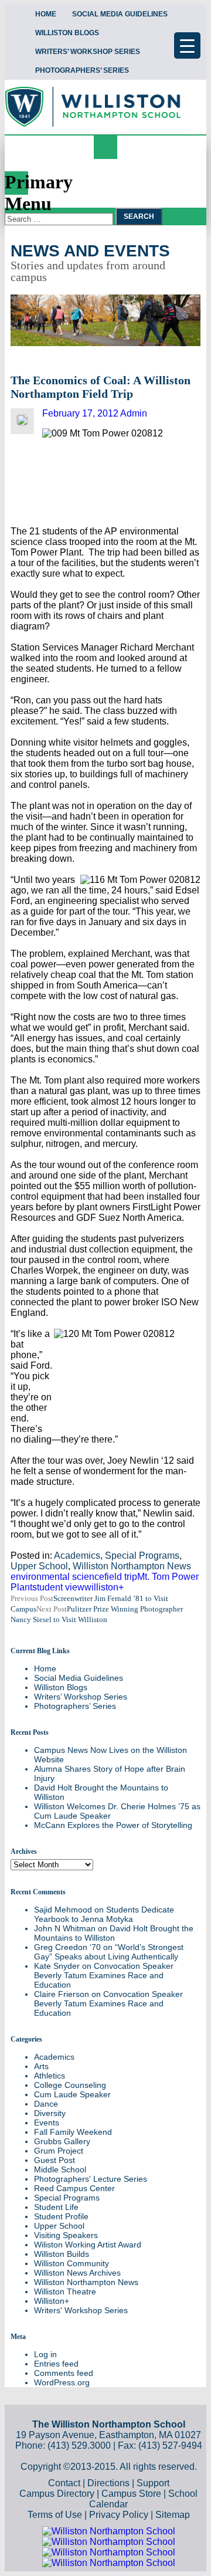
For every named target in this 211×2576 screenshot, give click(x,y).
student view (58, 1587)
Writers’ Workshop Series (88, 52)
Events (47, 2123)
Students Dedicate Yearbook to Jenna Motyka (104, 1914)
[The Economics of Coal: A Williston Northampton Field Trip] (22, 423)
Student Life (56, 2207)
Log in (45, 2354)
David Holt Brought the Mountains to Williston (114, 1933)
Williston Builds (62, 2254)
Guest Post (55, 2160)
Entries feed (56, 2364)
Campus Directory (57, 2494)
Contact (64, 2483)
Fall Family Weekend (73, 2132)
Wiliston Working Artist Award (88, 2245)
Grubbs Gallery (62, 2141)
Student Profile (61, 2216)
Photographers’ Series (82, 70)
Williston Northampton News (132, 1566)
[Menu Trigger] (187, 45)
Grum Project (59, 2151)
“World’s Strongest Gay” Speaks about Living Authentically (109, 1952)
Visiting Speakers (66, 2235)
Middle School (60, 2169)
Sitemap (173, 2515)
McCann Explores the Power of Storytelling (113, 1825)
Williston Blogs (67, 33)
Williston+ (52, 2301)
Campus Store (131, 2494)
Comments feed (64, 2373)
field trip (121, 1577)
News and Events (90, 251)
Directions (108, 2483)
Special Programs (142, 1556)
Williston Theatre (65, 2291)
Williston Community (72, 2263)
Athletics (50, 2076)
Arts (41, 2066)
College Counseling (70, 2085)
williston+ (104, 1587)
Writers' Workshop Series (81, 2310)
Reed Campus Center (74, 2188)
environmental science (57, 1577)
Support (153, 2483)
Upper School (39, 1566)
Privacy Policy (119, 2515)
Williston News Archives (77, 2273)
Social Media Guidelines (120, 14)
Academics (77, 1556)
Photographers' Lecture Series (91, 2179)
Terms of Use (55, 2515)
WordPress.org (62, 2382)
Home (46, 14)
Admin (134, 413)
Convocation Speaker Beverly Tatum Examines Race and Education (104, 1975)
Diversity (50, 2113)
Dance (46, 2104)
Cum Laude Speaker (72, 2094)
